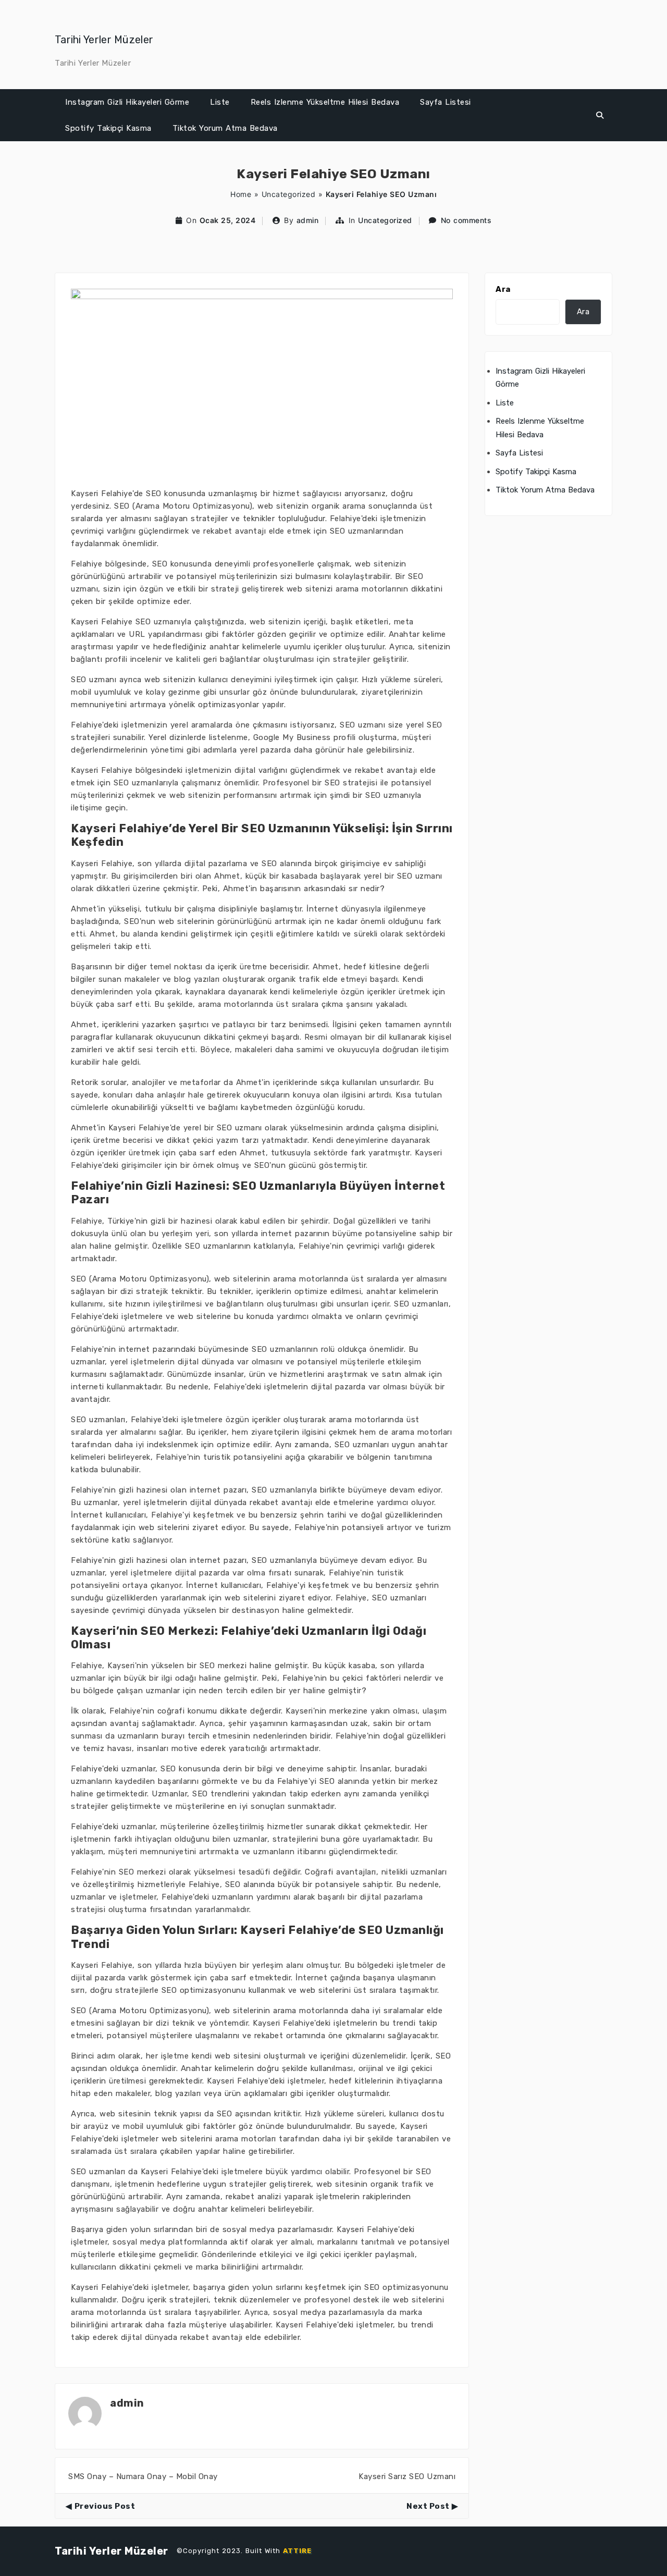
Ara (503, 289)
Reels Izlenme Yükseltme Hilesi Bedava (325, 102)
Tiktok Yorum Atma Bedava (225, 128)
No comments (466, 220)
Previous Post (105, 2506)
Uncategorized (289, 194)
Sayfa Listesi (446, 102)
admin (308, 220)
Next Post (428, 2506)
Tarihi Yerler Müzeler (104, 40)
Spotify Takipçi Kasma (108, 128)
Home (241, 194)
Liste (220, 102)
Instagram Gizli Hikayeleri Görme (127, 102)
